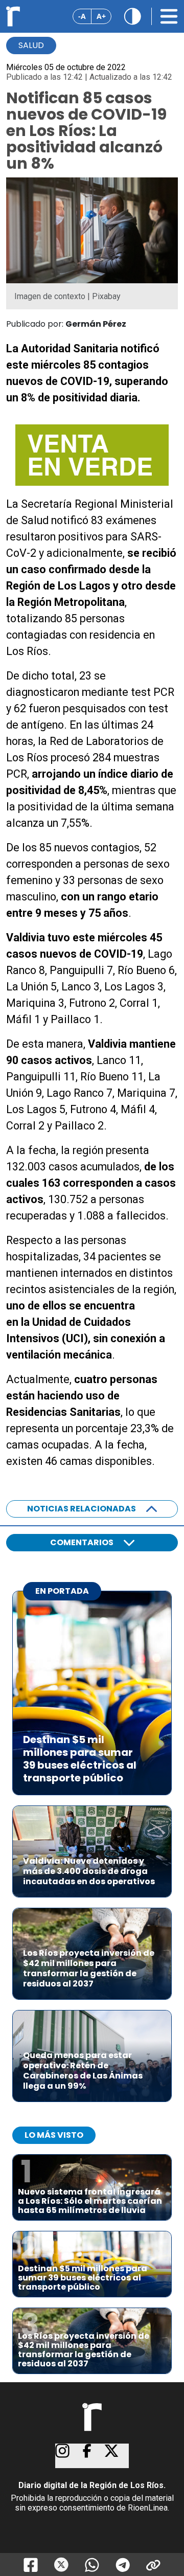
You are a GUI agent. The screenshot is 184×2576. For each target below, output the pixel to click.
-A (82, 16)
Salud (31, 45)
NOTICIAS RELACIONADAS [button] (82, 1509)
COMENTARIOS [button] (82, 1542)
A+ (101, 16)
